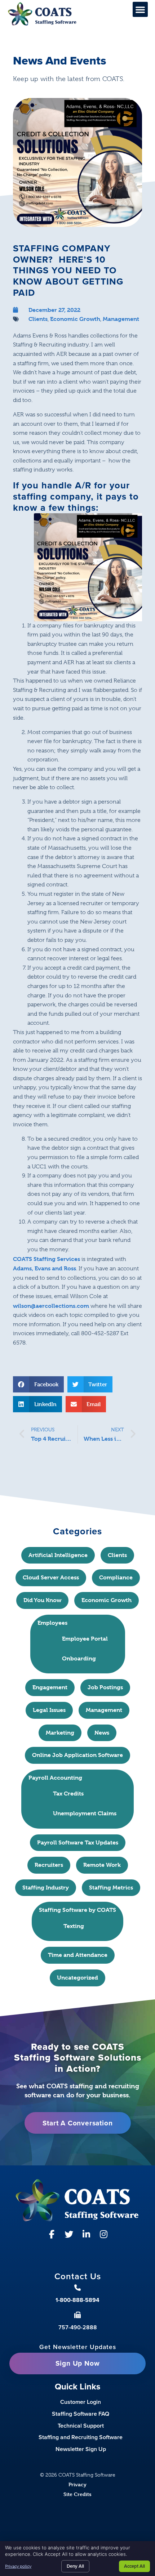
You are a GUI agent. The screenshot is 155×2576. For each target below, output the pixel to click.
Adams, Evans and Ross (45, 1268)
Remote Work (102, 1865)
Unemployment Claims (85, 1813)
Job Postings (105, 1687)
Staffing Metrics (111, 1888)
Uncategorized (77, 1978)
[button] (140, 9)
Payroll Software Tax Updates (78, 1842)
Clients (38, 319)
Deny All (75, 2566)
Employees (52, 1623)
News (102, 1733)
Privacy (77, 2484)
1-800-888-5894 (77, 2300)
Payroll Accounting (55, 1778)
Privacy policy (18, 2566)
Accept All (134, 2566)
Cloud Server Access (51, 1577)
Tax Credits (68, 1794)
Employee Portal (85, 1639)
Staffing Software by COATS (77, 1910)
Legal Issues (49, 1710)
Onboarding (79, 1658)
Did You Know (42, 1600)
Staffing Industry (46, 1888)
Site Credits (77, 2494)
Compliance (116, 1577)
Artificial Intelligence (58, 1555)
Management (121, 319)
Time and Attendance (78, 1955)
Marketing (60, 1733)
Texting (74, 1926)
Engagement (50, 1687)
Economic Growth (75, 319)
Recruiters (49, 1865)
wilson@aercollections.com (51, 1306)
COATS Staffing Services (46, 1259)
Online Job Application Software (77, 1755)
